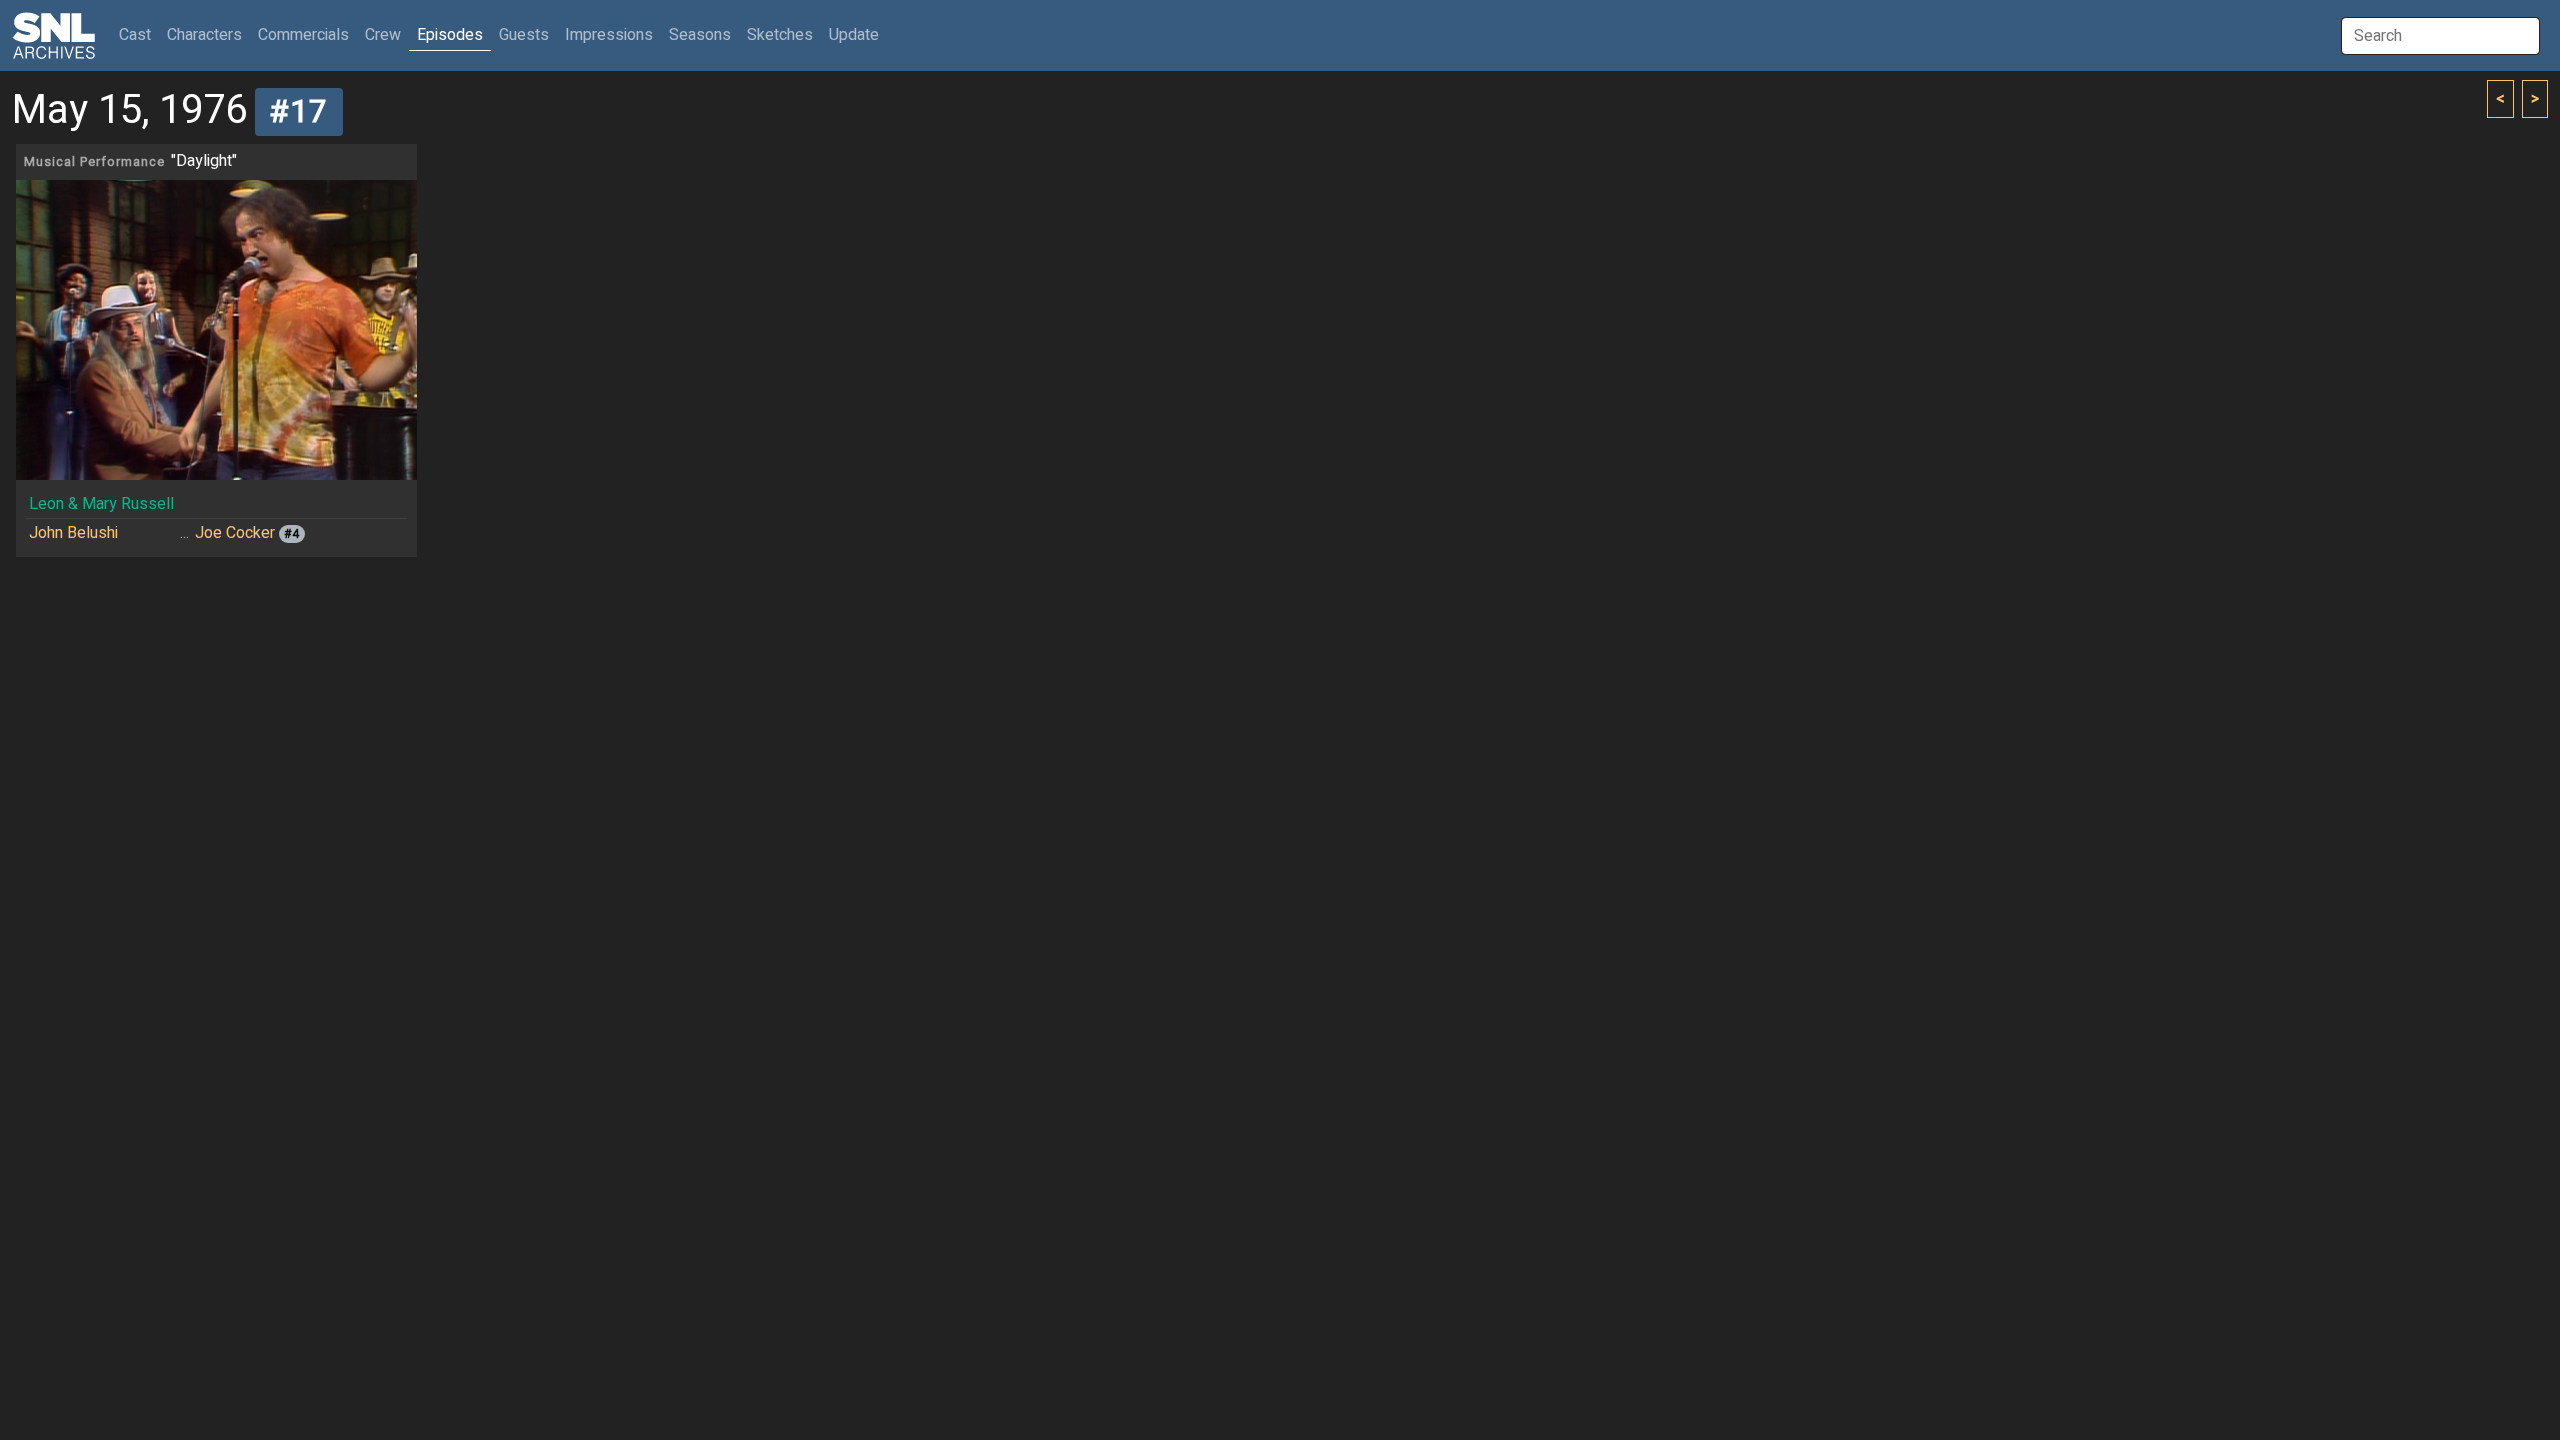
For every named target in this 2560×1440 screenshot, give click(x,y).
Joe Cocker (235, 533)
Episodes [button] (450, 35)
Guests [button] (524, 35)
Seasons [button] (700, 35)
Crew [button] (383, 35)
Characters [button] (204, 35)
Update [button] (854, 35)
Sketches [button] (780, 35)
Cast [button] (139, 34)
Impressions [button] (609, 35)
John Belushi (73, 533)
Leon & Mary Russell (101, 504)
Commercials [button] (303, 35)
